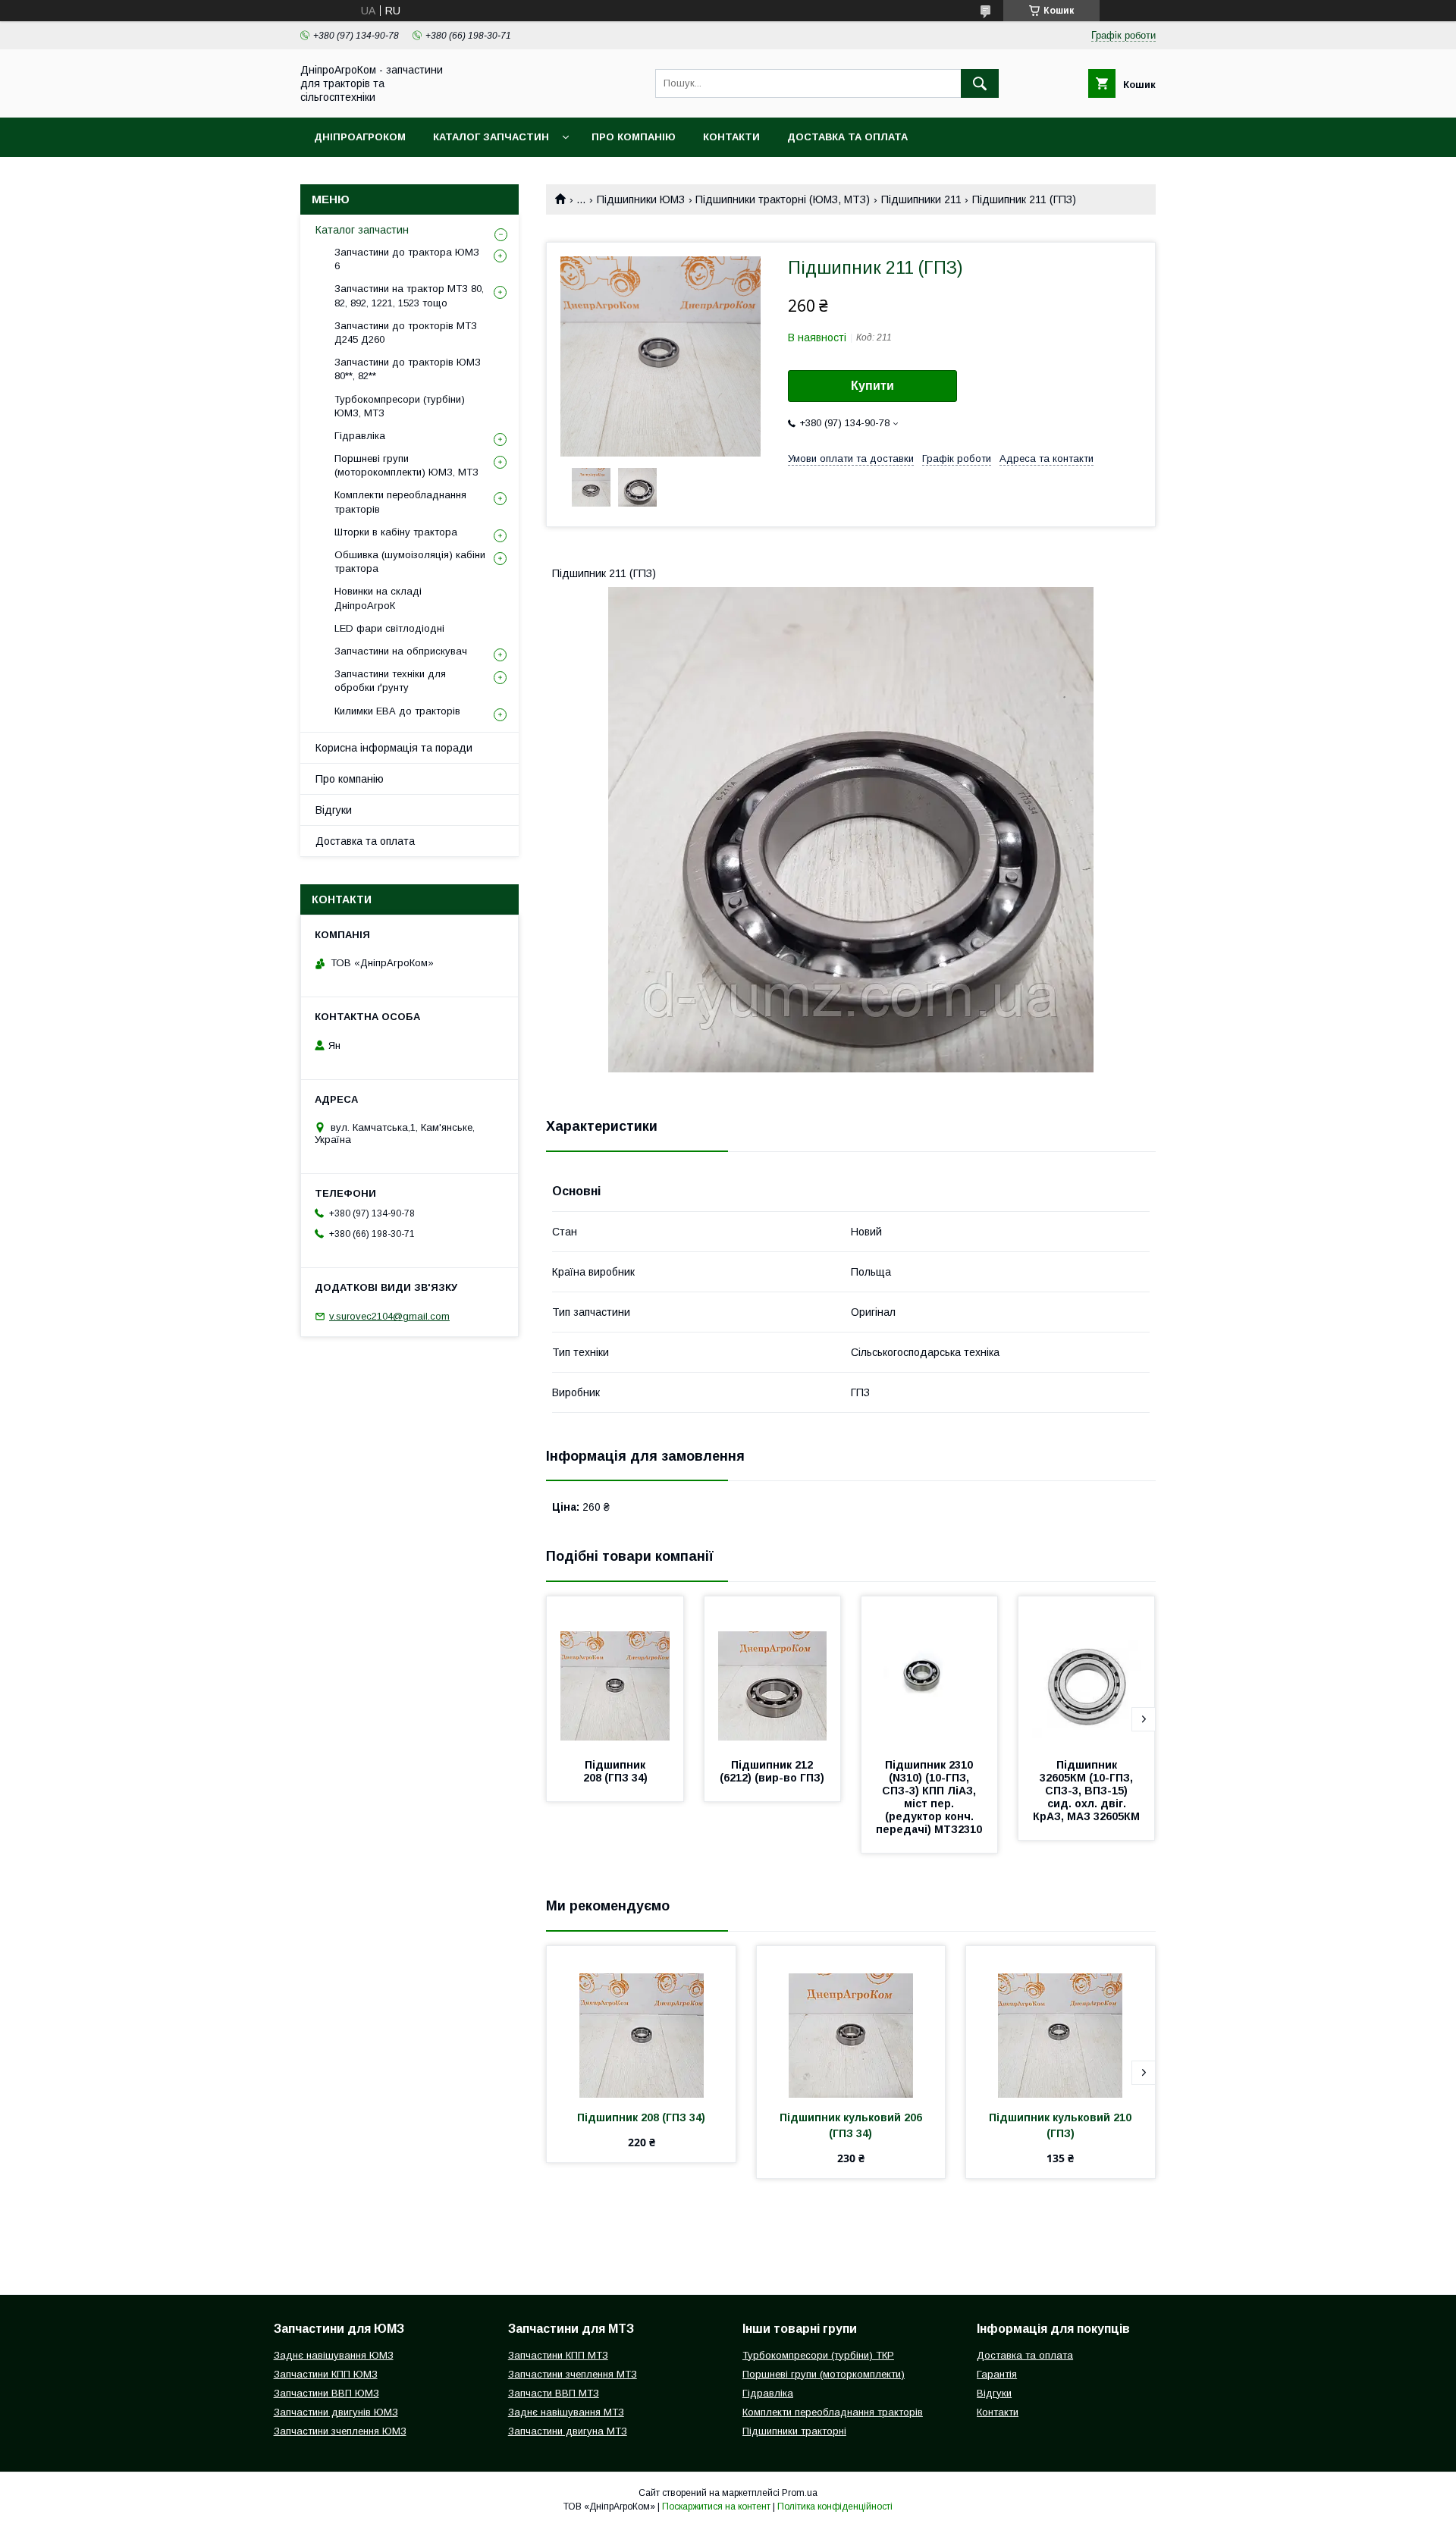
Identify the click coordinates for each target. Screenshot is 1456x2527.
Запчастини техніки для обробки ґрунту (390, 681)
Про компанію (634, 137)
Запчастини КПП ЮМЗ (326, 2374)
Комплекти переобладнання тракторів (400, 502)
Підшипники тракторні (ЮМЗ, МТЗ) (783, 199)
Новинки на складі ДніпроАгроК (378, 598)
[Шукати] (980, 83)
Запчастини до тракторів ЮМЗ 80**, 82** (408, 369)
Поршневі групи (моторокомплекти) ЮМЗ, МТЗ (406, 465)
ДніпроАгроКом (360, 137)
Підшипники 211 (921, 199)
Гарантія (997, 2374)
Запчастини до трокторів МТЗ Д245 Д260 (406, 333)
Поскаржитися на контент (716, 2507)
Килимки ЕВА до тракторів (397, 711)
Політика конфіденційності (835, 2507)
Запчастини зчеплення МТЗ (573, 2374)
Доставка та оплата (847, 137)
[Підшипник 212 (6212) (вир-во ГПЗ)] (773, 1672)
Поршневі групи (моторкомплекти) (824, 2374)
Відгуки (334, 810)
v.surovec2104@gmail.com (389, 1316)
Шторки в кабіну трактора (396, 532)
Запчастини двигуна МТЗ (568, 2431)
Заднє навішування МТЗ (566, 2412)
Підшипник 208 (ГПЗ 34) (616, 1771)
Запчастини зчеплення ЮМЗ (340, 2431)
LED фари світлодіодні (389, 628)
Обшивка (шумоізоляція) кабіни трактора (410, 562)
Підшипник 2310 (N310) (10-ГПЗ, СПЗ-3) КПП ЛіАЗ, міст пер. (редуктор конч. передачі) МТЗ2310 (929, 1797)
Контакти (731, 137)
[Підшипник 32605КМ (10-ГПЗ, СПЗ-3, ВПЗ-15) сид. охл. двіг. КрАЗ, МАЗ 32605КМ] (1087, 1672)
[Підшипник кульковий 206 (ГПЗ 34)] (851, 2022)
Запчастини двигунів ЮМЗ (336, 2412)
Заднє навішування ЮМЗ (334, 2355)
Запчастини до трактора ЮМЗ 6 (407, 259)
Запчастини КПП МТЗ (558, 2355)
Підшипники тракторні (794, 2431)
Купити (872, 386)
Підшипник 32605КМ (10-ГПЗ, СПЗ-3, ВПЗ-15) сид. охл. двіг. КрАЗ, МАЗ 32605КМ (1086, 1791)
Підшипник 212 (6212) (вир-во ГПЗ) (772, 1771)
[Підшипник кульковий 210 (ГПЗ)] (1061, 2022)
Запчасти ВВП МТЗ (554, 2393)
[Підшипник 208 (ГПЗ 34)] (615, 1672)
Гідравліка (360, 436)
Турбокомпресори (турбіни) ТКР (818, 2355)
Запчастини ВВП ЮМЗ (326, 2393)
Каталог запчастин (491, 137)
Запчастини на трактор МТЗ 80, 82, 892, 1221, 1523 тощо (409, 295)
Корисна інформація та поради (394, 748)
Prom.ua (800, 2493)
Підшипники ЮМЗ (641, 199)
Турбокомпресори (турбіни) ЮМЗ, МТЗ (400, 406)
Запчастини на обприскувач (401, 651)
